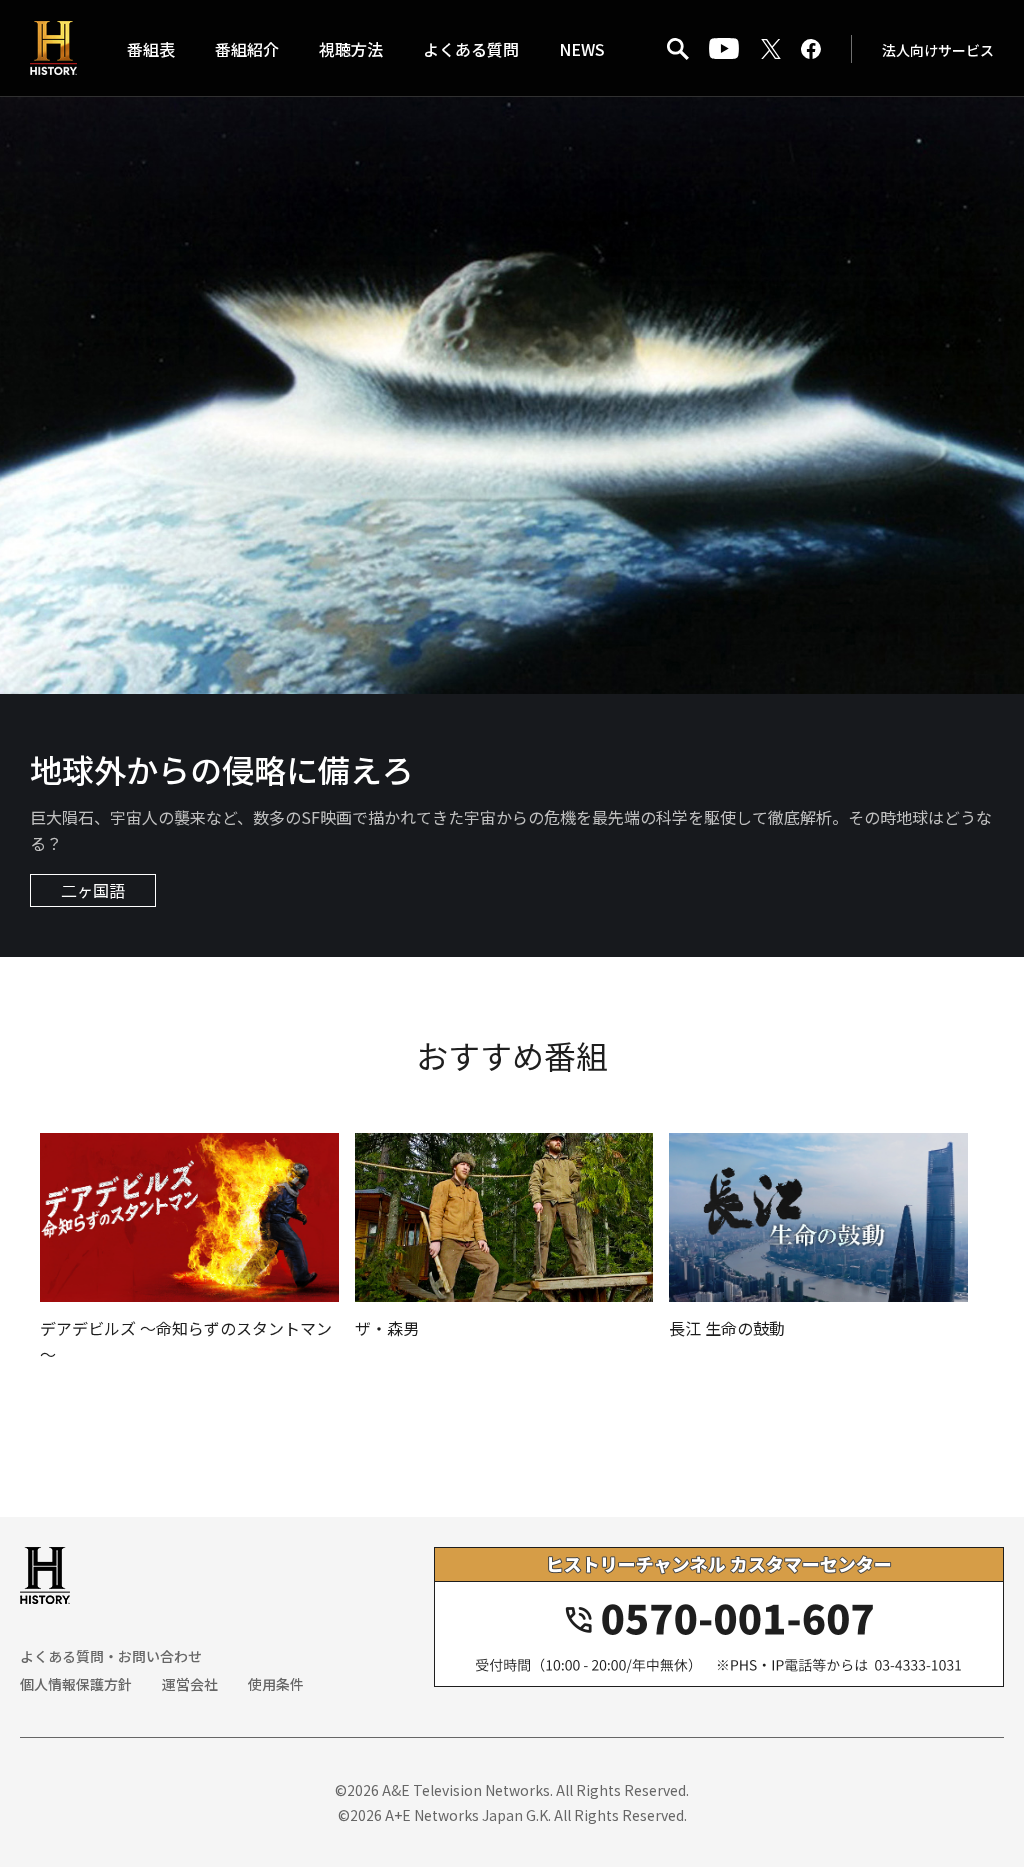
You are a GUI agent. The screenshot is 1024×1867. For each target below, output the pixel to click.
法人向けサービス (938, 50)
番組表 (151, 49)
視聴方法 (351, 49)
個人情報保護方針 (76, 1684)
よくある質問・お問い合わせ (111, 1656)
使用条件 (276, 1684)
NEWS (582, 49)
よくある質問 (471, 49)
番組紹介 (247, 49)
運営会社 (190, 1684)
